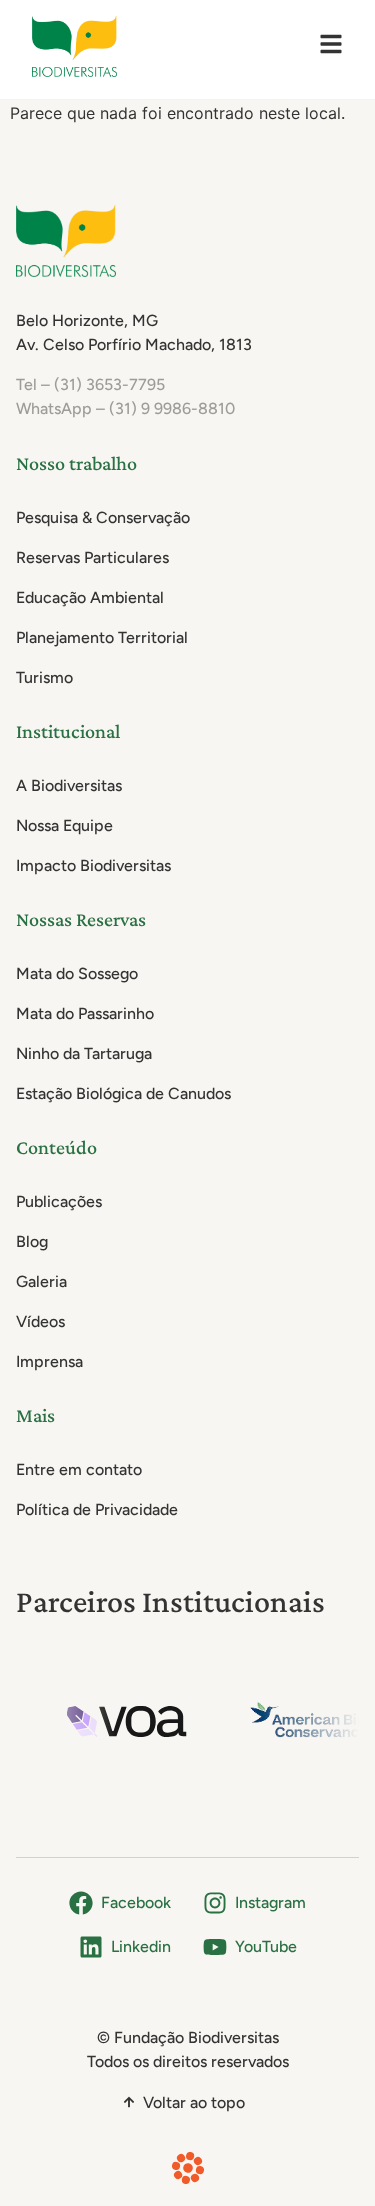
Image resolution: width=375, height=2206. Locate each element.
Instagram (270, 1902)
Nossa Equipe (64, 825)
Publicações (59, 1201)
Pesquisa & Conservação (103, 517)
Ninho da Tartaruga (84, 1053)
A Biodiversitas (69, 785)
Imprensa (49, 1361)
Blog (32, 1241)
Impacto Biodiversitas (93, 865)
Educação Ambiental (90, 597)
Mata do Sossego (77, 973)
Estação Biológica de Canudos (123, 1093)
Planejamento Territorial (102, 637)
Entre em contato (79, 1469)
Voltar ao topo (194, 2102)
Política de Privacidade (97, 1509)
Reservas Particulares (92, 557)
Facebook (136, 1902)
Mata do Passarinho (85, 1013)
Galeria (41, 1281)
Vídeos (40, 1321)
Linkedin (141, 1946)
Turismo (44, 677)
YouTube (266, 1946)
